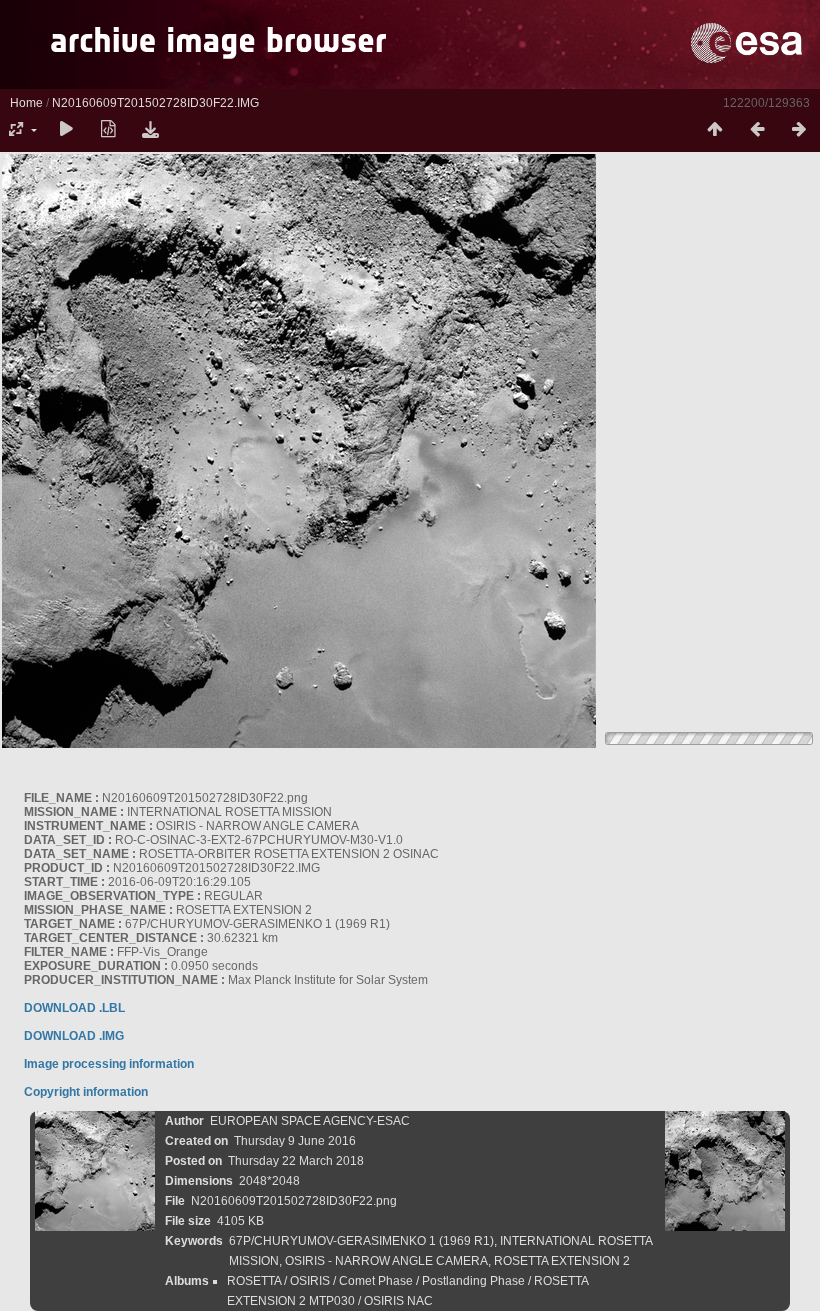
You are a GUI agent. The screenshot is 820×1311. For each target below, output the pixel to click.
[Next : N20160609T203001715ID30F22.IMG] (799, 130)
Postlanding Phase (473, 1281)
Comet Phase (376, 1281)
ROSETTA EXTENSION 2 (562, 1261)
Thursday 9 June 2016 (295, 1141)
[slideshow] (66, 130)
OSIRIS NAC (398, 1301)
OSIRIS (310, 1281)
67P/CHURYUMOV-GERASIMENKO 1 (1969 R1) (361, 1241)
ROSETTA (254, 1281)
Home (26, 103)
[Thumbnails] (715, 130)
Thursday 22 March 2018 (296, 1161)
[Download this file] (150, 130)
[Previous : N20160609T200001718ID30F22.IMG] (757, 130)
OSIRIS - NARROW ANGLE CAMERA (386, 1261)
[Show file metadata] (108, 130)
